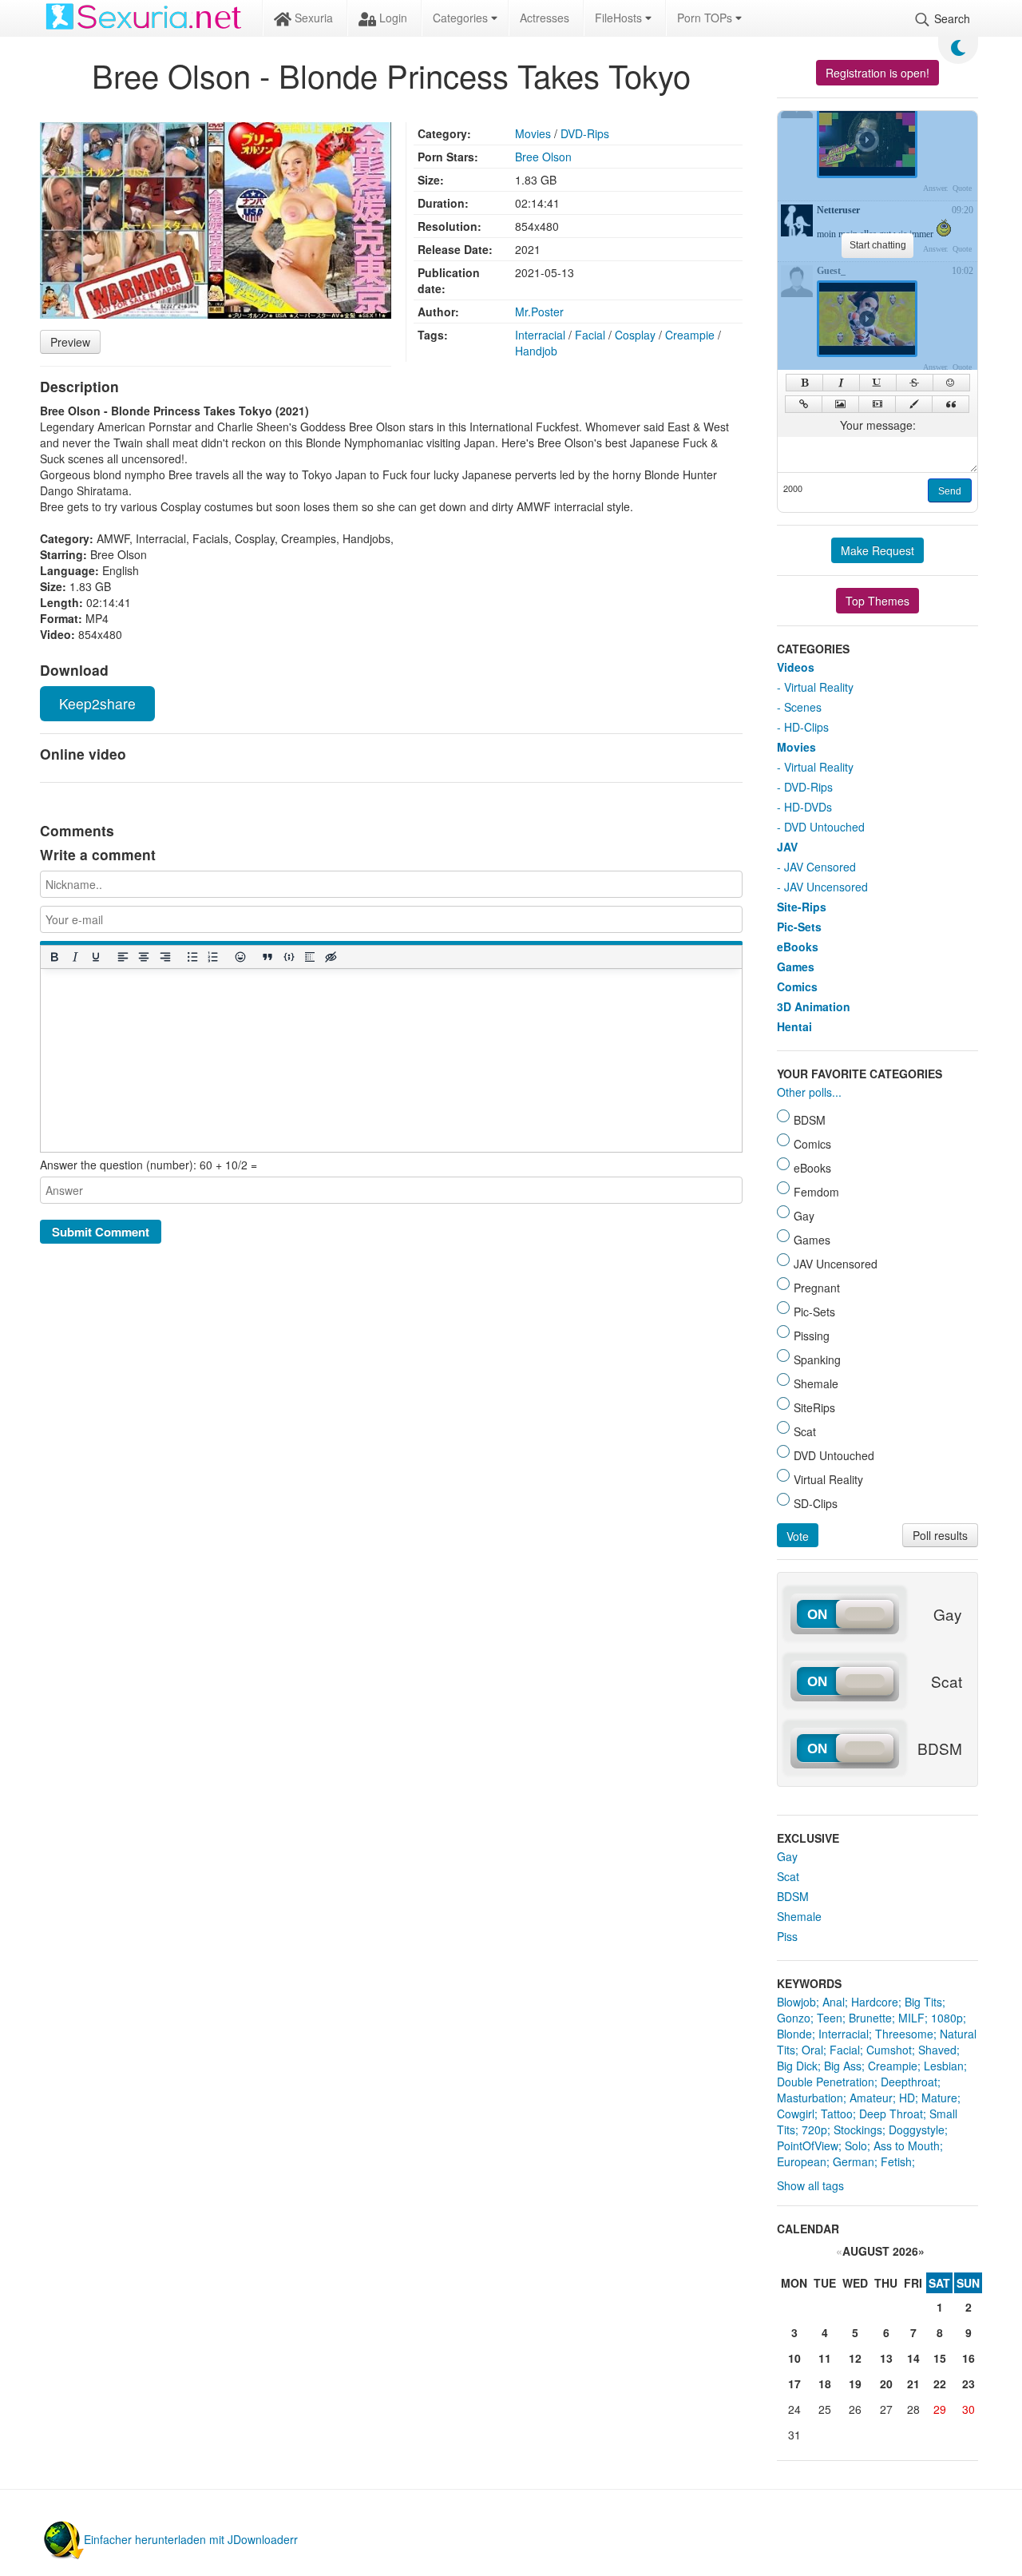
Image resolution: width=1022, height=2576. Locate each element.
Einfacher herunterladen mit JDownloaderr (191, 2539)
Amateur (871, 2098)
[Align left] (123, 957)
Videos (796, 667)
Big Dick (797, 2066)
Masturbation (810, 2098)
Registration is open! (877, 73)
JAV (787, 847)
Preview (70, 342)
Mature (939, 2098)
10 (794, 2358)
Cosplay (635, 335)
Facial (590, 335)
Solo (856, 2145)
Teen (830, 2018)
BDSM (793, 1896)
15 (940, 2358)
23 (969, 2383)
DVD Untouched (824, 827)
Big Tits (923, 2002)
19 (855, 2383)
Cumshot (889, 2050)
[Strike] (915, 383)
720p (814, 2129)
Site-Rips (802, 907)
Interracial (540, 335)
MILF (911, 2018)
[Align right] (164, 957)
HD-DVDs (808, 807)
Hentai (794, 1026)
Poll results (940, 1535)
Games (796, 966)
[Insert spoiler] (309, 957)
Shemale (799, 1916)
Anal (834, 2002)
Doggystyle (917, 2129)
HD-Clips (806, 727)
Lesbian (944, 2066)
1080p (947, 2018)
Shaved (937, 2050)
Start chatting (878, 245)
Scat (788, 1876)
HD (907, 2098)
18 (825, 2383)
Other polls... (809, 1092)
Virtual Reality (819, 687)
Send (950, 491)
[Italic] (74, 957)
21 (913, 2383)
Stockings (858, 2129)
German (854, 2161)
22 (940, 2383)
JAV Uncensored (826, 887)
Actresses (545, 18)
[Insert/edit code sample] (288, 957)
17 (794, 2383)
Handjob (536, 351)
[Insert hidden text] (331, 957)
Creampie (690, 335)
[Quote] (951, 404)
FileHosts (620, 18)
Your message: (878, 425)
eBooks (798, 947)
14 (913, 2358)
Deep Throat (891, 2114)
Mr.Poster (539, 312)
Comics (797, 986)
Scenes (803, 707)
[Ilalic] (841, 383)
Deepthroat (909, 2082)
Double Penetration (826, 2082)
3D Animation (814, 1006)
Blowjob (796, 2002)
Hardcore (875, 2002)
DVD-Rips (585, 133)
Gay (787, 1856)
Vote (798, 1536)
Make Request (877, 550)
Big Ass (843, 2066)
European (802, 2161)
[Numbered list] (212, 957)
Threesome (904, 2034)
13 (886, 2358)
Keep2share (97, 703)
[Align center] (144, 957)
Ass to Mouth (907, 2145)
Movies (533, 133)
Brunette (870, 2018)
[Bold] (53, 957)
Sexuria (312, 18)
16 (969, 2358)
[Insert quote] (267, 957)
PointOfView (808, 2145)
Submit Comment (101, 1232)
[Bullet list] (192, 957)
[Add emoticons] (240, 957)
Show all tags (810, 2185)
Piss (787, 1936)
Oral (812, 2050)
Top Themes (877, 601)
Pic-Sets (799, 927)
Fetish (896, 2161)
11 (825, 2358)
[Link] (804, 404)
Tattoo (837, 2114)
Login (392, 18)
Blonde (794, 2034)
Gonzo (794, 2018)
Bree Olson (543, 157)
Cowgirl (796, 2114)
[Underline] (95, 957)
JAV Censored (820, 867)
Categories (462, 18)
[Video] (877, 404)
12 (855, 2358)
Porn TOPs (706, 18)
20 (886, 2383)
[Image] (840, 404)
